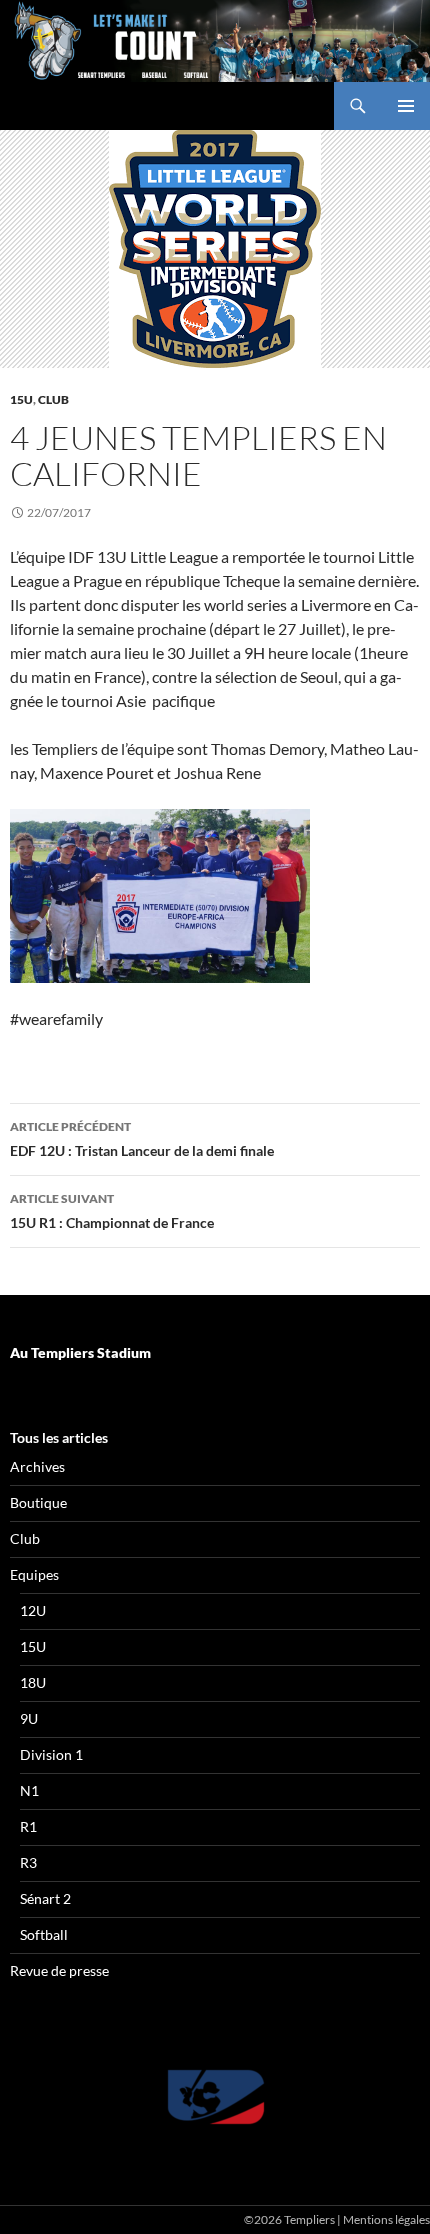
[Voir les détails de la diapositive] (215, 2097)
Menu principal (406, 106)
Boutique (38, 1502)
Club (53, 399)
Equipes (34, 1574)
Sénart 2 (45, 1898)
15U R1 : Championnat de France (112, 1211)
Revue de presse (59, 1970)
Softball (44, 1934)
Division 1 (51, 1754)
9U (29, 1718)
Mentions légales (386, 2219)
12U (33, 1610)
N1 (29, 1790)
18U (33, 1682)
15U (21, 399)
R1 (28, 1826)
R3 (28, 1862)
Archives (37, 1466)
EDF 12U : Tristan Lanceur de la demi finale (142, 1139)
